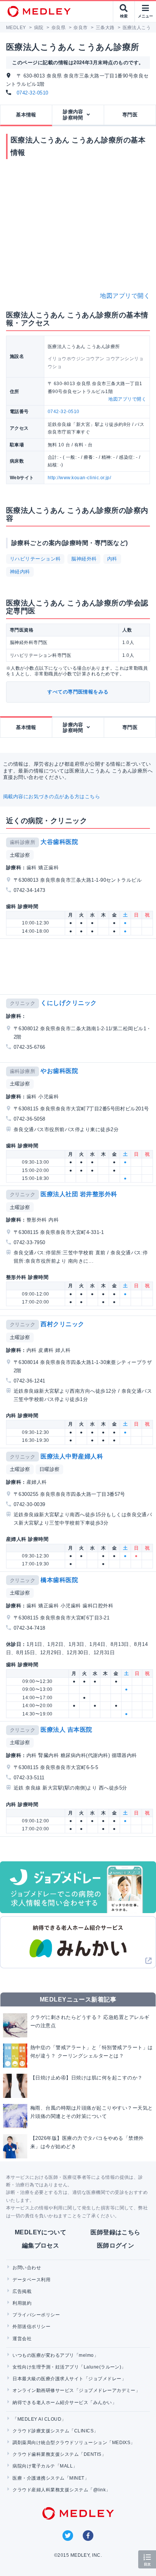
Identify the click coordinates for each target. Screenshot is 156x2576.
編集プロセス (41, 2245)
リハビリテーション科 (35, 559)
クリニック (23, 1003)
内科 (112, 559)
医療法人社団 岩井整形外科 (79, 1194)
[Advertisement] (80, 967)
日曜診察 (50, 1469)
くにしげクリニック (69, 1003)
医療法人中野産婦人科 (72, 1456)
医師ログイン (116, 2245)
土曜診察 (20, 855)
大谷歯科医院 (59, 842)
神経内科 (20, 572)
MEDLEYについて (41, 2232)
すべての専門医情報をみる (78, 692)
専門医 (130, 115)
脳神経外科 (84, 559)
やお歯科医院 (59, 1071)
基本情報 (26, 115)
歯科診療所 (23, 842)
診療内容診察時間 (73, 115)
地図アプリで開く (125, 296)
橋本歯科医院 (59, 1580)
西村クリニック (62, 1324)
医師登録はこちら (115, 2232)
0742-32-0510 (33, 93)
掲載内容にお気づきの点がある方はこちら (51, 796)
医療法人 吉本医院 (66, 1730)
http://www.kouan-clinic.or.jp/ (79, 478)
